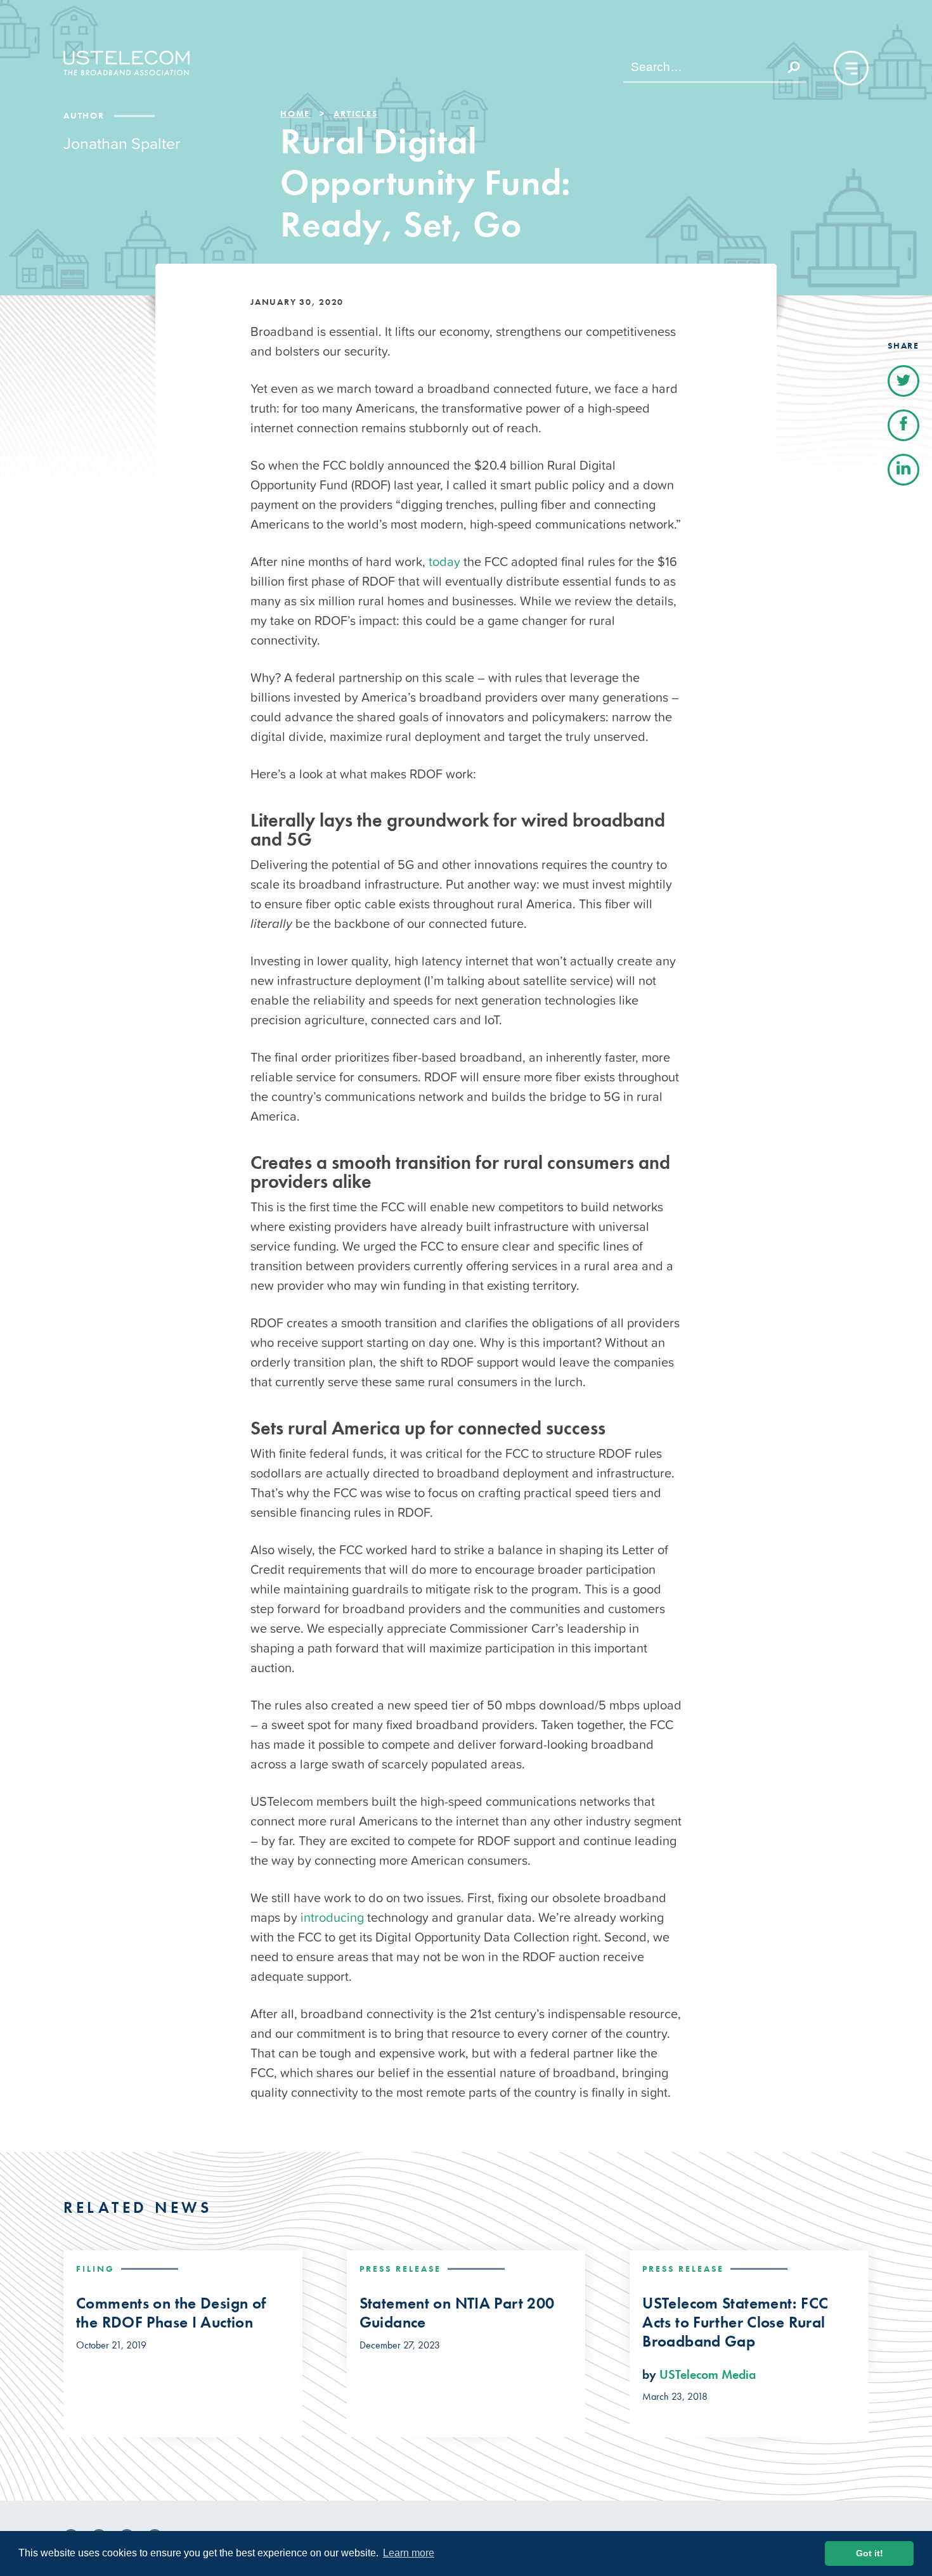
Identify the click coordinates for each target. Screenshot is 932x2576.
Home (295, 113)
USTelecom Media (708, 2374)
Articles (355, 113)
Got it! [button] (870, 2553)
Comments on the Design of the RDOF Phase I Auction (171, 2313)
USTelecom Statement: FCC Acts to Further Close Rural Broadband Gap (735, 2322)
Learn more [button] (409, 2553)
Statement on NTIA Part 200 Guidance (457, 2313)
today (444, 562)
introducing (332, 1917)
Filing (95, 2269)
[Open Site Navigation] (851, 68)
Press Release (400, 2269)
